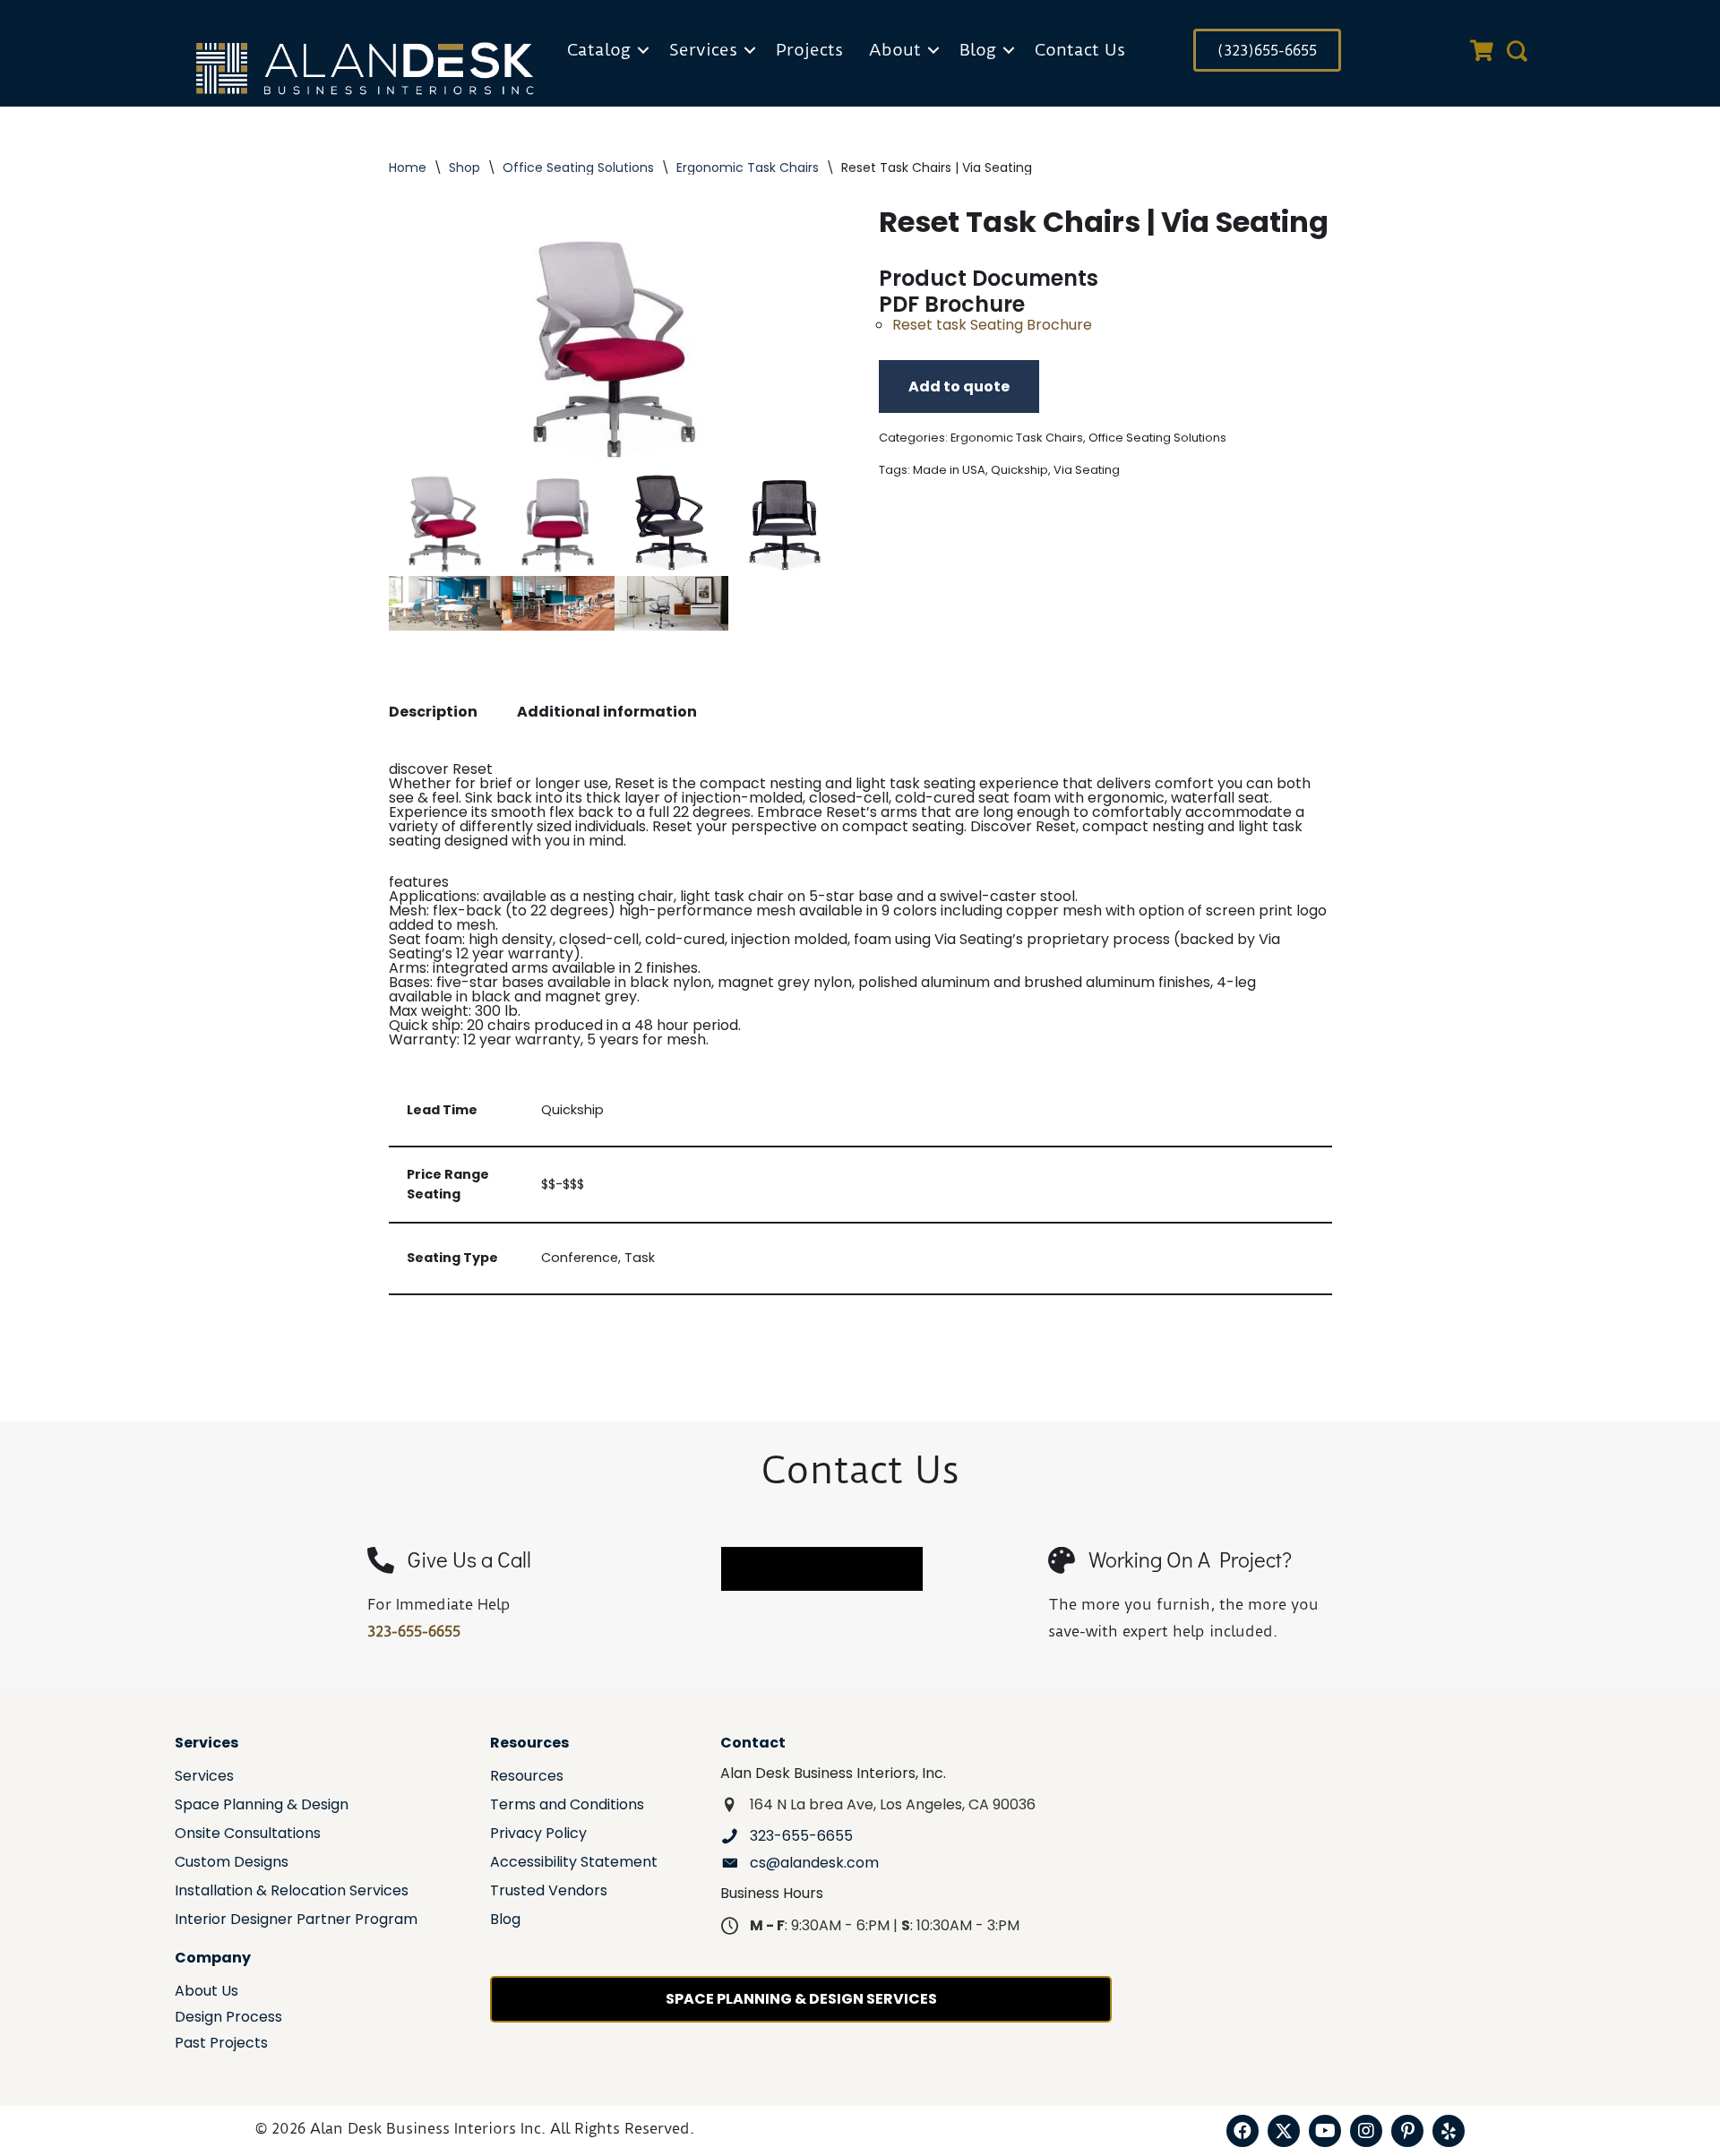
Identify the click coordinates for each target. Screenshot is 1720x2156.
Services (703, 50)
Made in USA (949, 470)
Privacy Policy (538, 1835)
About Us (206, 1993)
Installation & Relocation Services (292, 1892)
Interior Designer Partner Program (296, 1921)
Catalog (599, 50)
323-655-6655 (414, 1631)
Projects (809, 50)
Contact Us (1080, 50)
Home (408, 167)
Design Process (228, 2019)
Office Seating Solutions (578, 167)
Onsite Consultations (248, 1835)
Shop (464, 167)
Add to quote (959, 387)
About (895, 50)
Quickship (1019, 470)
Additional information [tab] (607, 712)
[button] (643, 50)
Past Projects (221, 2044)
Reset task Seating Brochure (992, 325)
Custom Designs (232, 1864)
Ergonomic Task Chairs (748, 167)
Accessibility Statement (574, 1864)
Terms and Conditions (567, 1806)
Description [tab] (433, 712)
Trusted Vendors (549, 1892)
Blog (978, 50)
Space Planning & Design (262, 1806)
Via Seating (1087, 470)
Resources (527, 1778)
